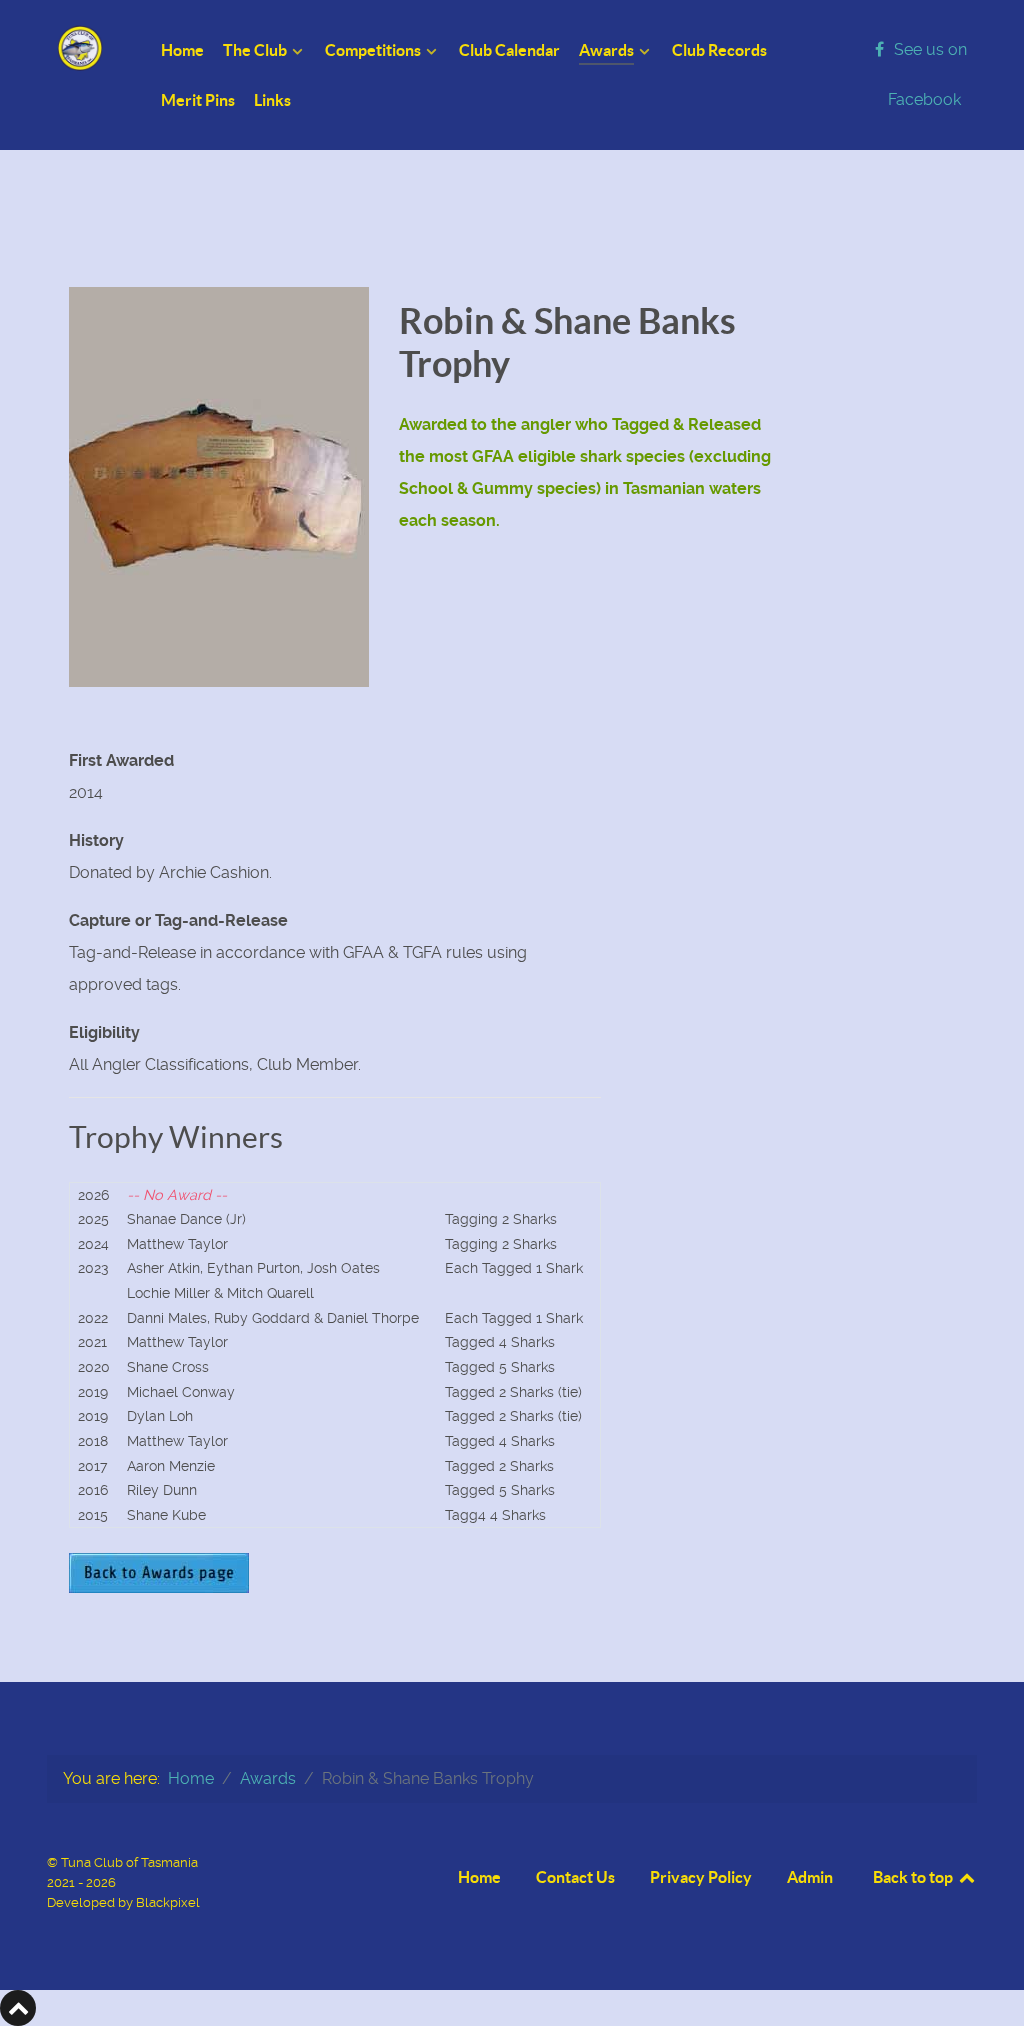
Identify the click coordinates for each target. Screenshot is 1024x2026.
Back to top (914, 1877)
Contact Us (575, 1877)
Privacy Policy (701, 1877)
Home (479, 1877)
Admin (810, 1877)
